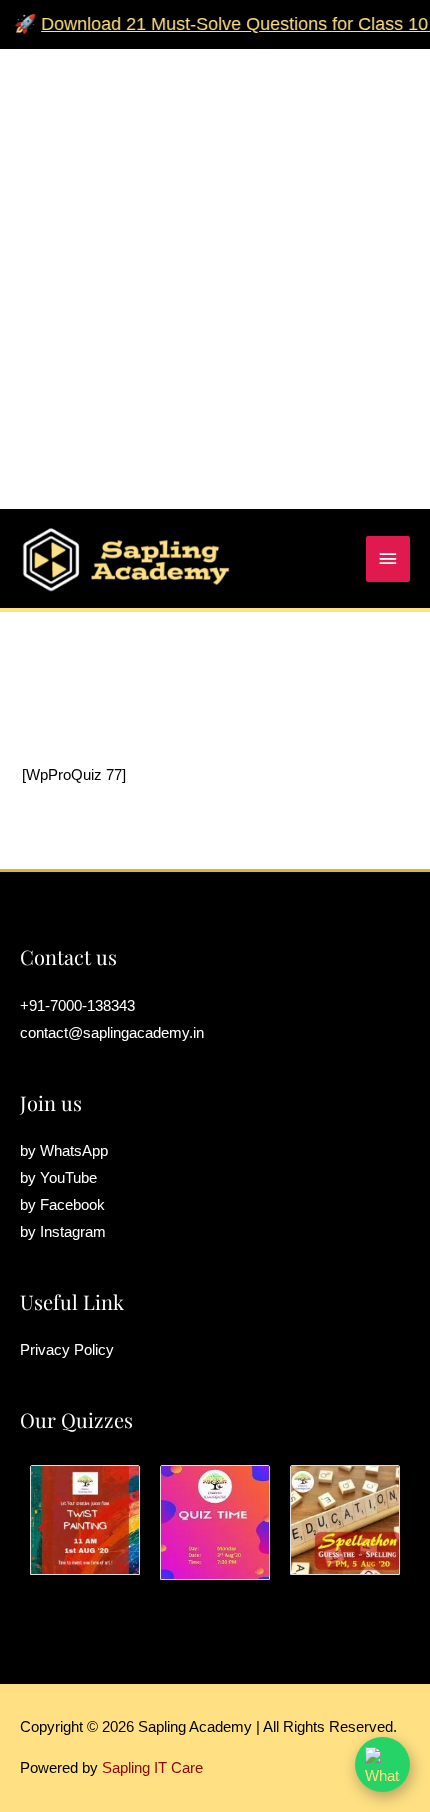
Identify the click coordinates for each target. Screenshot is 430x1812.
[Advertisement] (215, 264)
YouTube (68, 1178)
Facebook (72, 1205)
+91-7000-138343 (77, 1006)
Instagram (73, 1232)
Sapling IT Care (152, 1768)
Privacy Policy (67, 1350)
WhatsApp (74, 1151)
